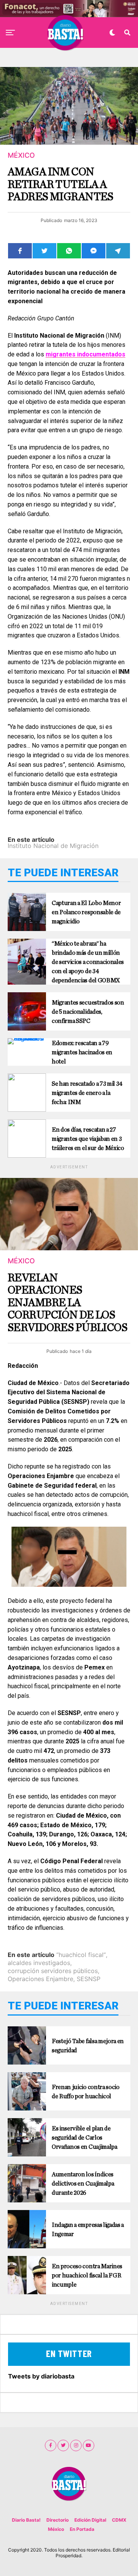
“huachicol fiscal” (81, 1955)
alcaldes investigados (39, 1963)
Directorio (58, 2520)
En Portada (82, 2529)
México (56, 2529)
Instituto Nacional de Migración (53, 846)
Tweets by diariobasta (41, 2376)
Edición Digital (90, 2520)
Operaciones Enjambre (40, 1979)
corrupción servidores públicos (53, 1971)
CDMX (119, 2520)
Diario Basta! (26, 2520)
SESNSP (89, 1979)
